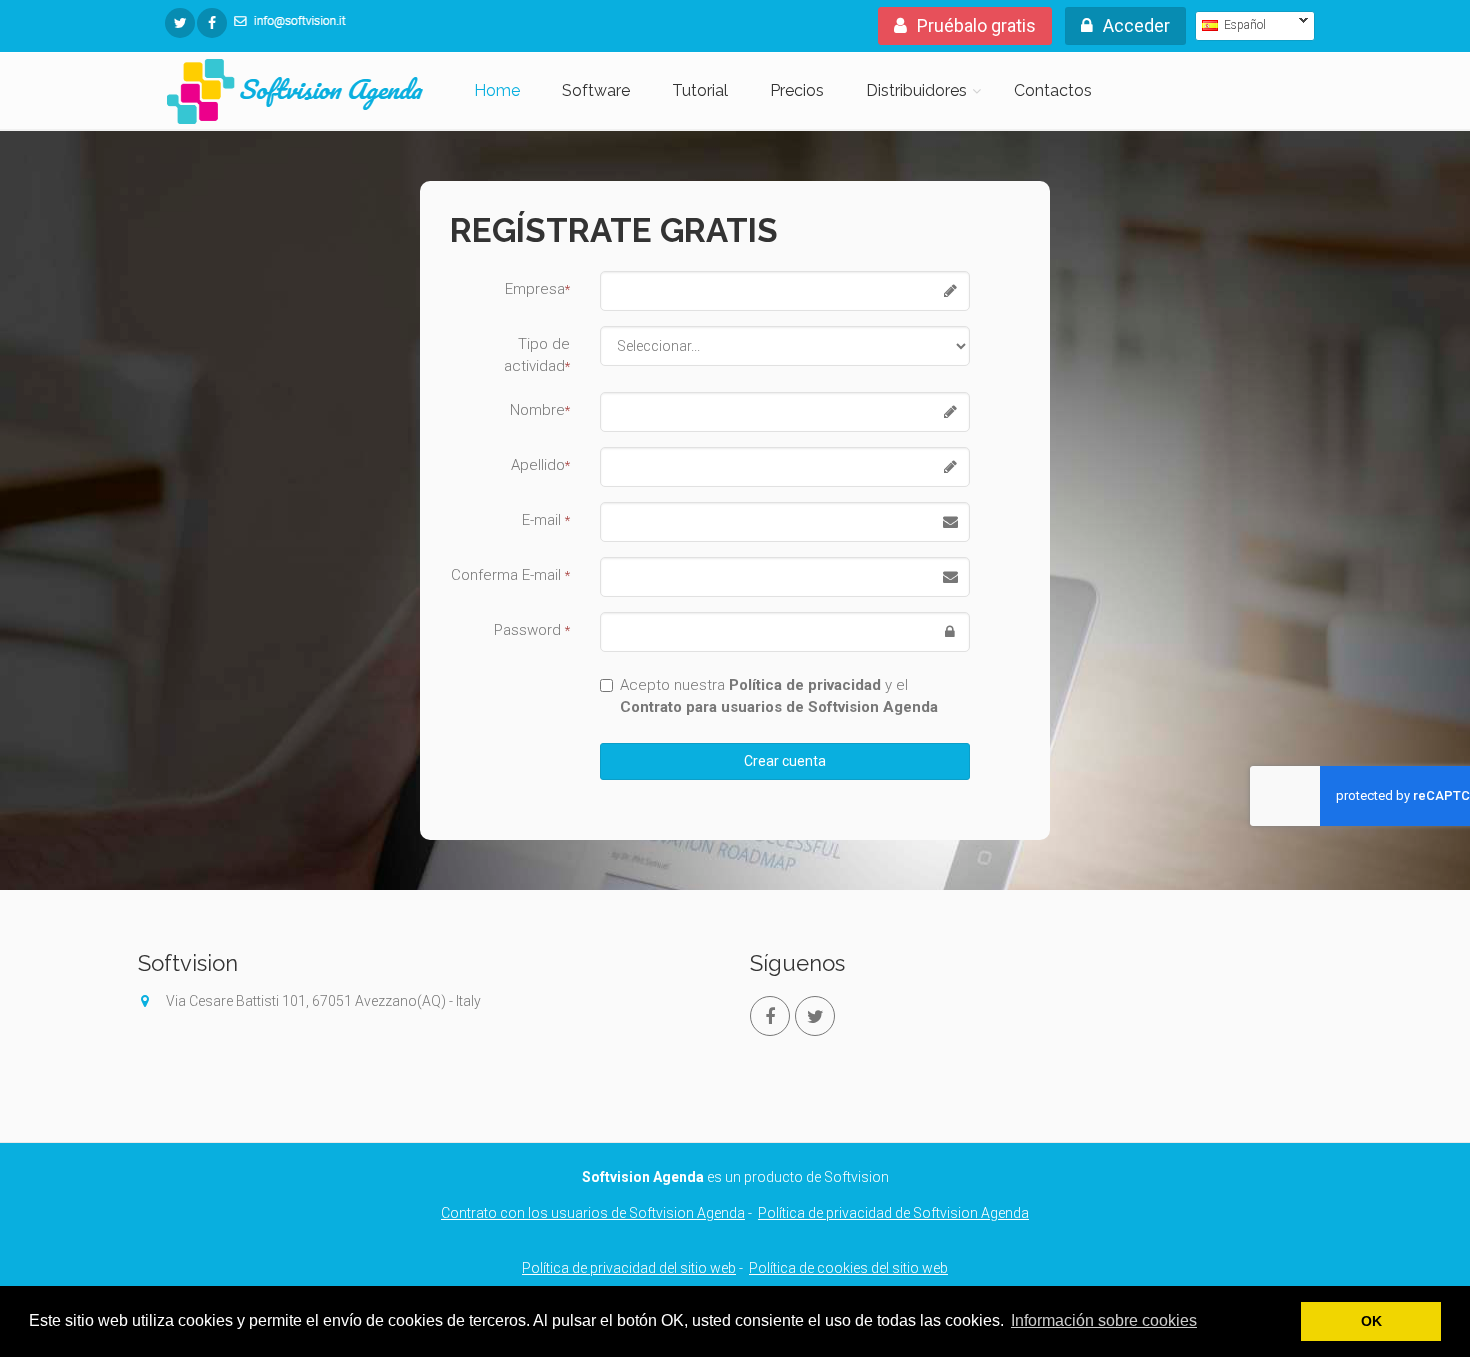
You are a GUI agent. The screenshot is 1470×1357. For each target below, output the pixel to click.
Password (532, 630)
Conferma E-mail (510, 575)
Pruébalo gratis (976, 25)
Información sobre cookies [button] (1104, 1320)
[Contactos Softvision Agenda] (290, 20)
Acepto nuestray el (779, 696)
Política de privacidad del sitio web (629, 1268)
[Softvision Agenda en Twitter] (180, 23)
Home (497, 90)
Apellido (540, 465)
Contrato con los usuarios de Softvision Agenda (593, 1213)
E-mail (546, 520)
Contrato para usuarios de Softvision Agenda (779, 707)
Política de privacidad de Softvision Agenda (893, 1213)
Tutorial (700, 90)
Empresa (537, 289)
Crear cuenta (785, 761)
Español (1230, 25)
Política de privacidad (805, 685)
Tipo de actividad (537, 355)
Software (596, 90)
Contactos (1053, 90)
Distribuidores (916, 90)
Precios (797, 90)
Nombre (540, 410)
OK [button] (1371, 1321)
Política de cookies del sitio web (848, 1268)
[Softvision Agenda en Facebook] (212, 23)
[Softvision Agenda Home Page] (295, 94)
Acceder (1136, 25)
